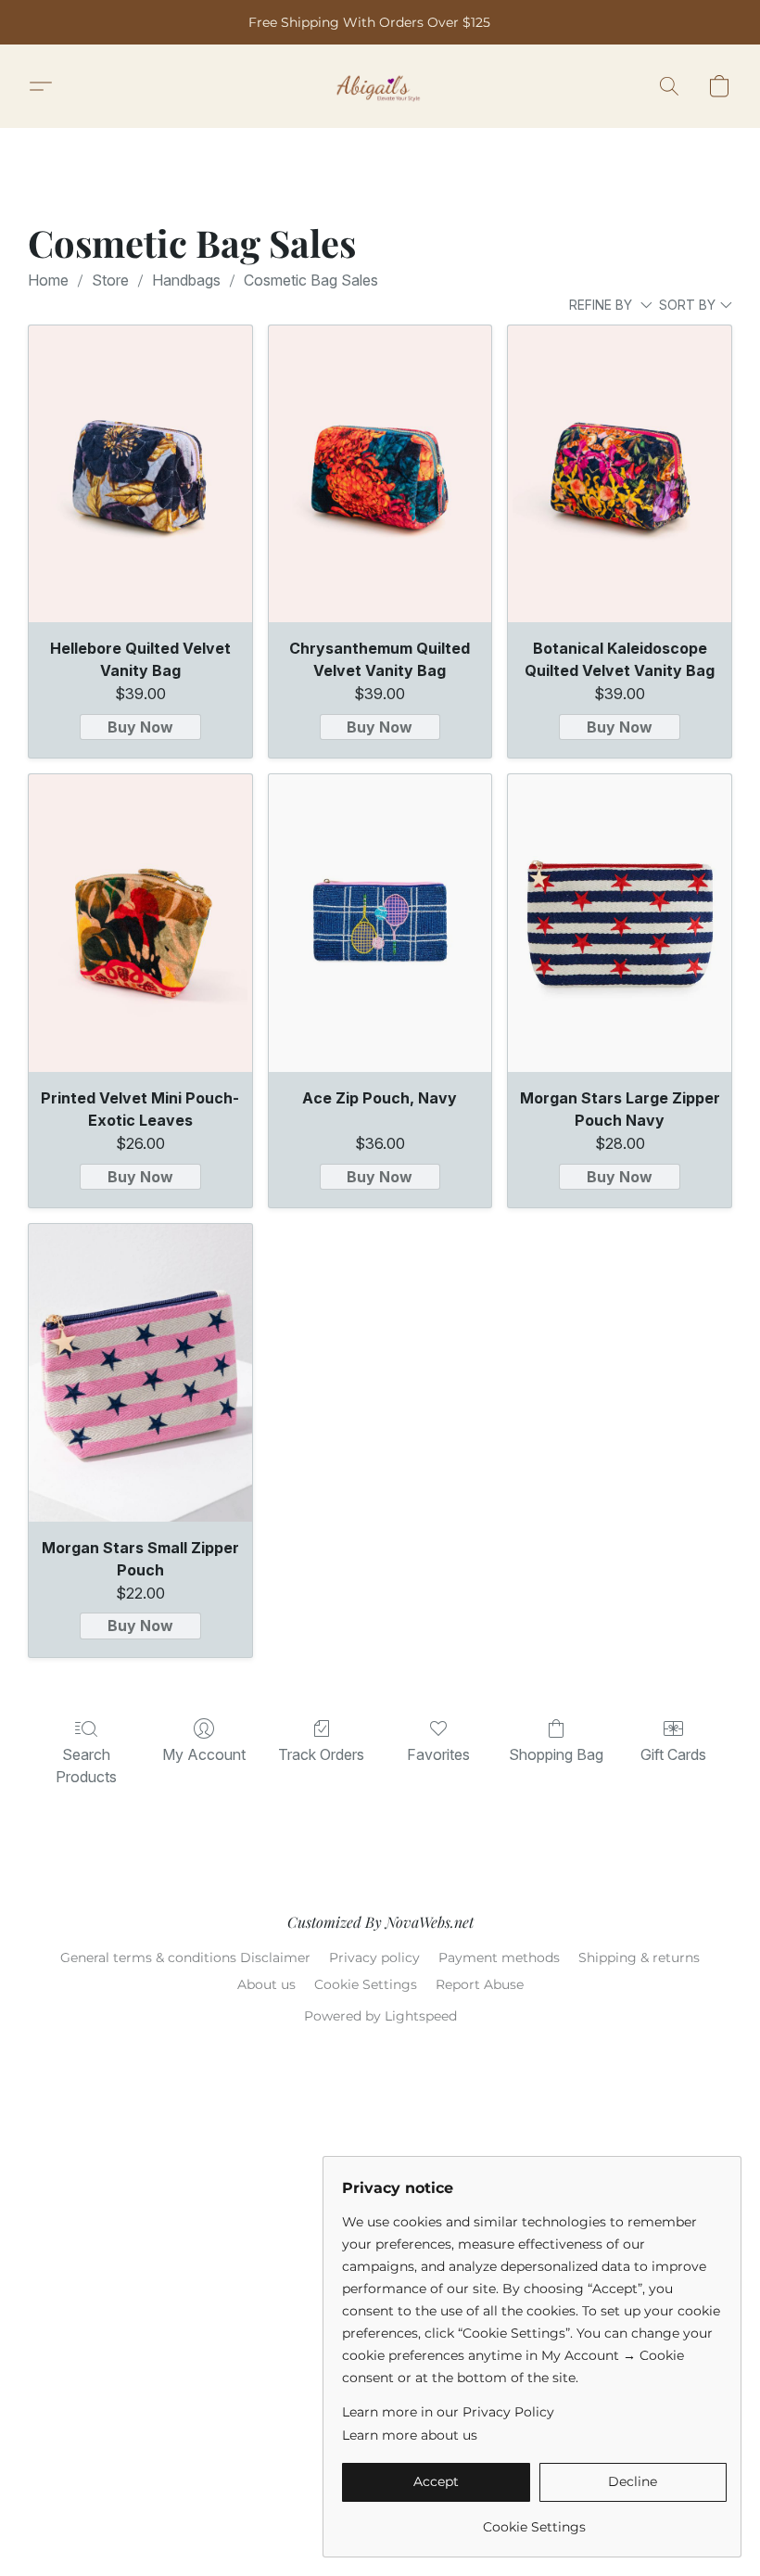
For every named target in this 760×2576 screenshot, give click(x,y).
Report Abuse (480, 1984)
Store (110, 280)
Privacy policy (374, 1958)
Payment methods (499, 1958)
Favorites (438, 1754)
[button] (380, 86)
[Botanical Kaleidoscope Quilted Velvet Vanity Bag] (620, 474)
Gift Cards (673, 1754)
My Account (204, 1754)
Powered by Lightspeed (380, 2016)
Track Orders (321, 1754)
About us (266, 1984)
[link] (534, 2520)
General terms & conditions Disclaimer (185, 1958)
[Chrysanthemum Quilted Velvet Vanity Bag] (380, 474)
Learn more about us (410, 2435)
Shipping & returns (639, 1958)
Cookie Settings (366, 1984)
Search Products (86, 1766)
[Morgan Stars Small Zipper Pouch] (140, 1373)
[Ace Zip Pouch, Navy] (380, 923)
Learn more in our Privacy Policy (448, 2412)
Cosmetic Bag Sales (311, 280)
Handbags (186, 280)
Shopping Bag (556, 1754)
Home (48, 280)
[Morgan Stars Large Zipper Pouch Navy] (620, 923)
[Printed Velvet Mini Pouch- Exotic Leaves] (140, 923)
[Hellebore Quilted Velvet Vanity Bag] (140, 474)
